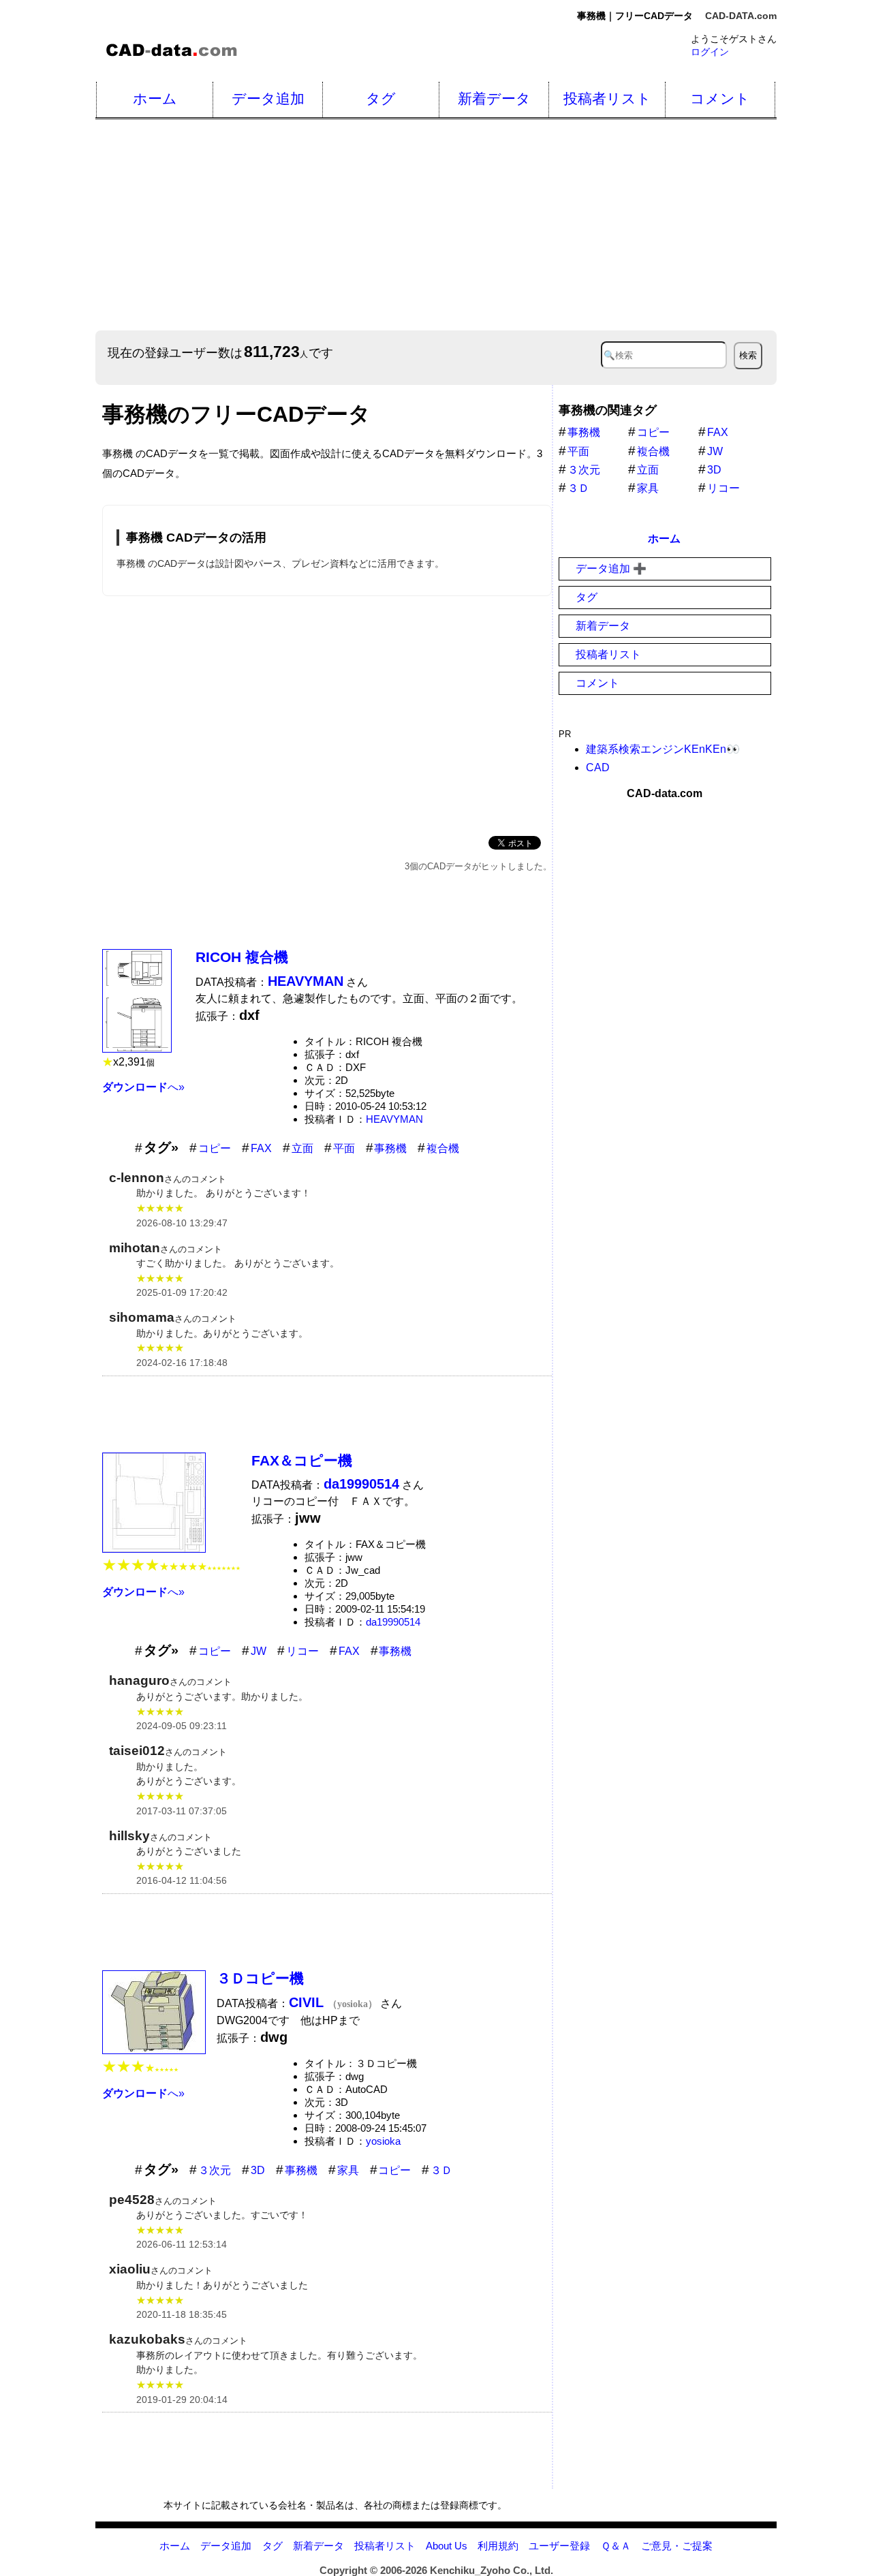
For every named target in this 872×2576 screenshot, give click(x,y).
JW (259, 1651)
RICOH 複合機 (242, 957)
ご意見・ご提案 (677, 2546)
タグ (381, 98)
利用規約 (498, 2546)
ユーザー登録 (559, 2546)
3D (258, 2170)
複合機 (443, 1148)
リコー (302, 1651)
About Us (447, 2546)
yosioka (383, 2141)
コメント (720, 98)
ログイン (710, 52)
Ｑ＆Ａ (616, 2546)
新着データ (494, 98)
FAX (261, 1148)
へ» (143, 1087)
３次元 (215, 2170)
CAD (598, 767)
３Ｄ (441, 2170)
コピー (215, 1148)
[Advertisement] (327, 713)
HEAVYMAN (394, 1119)
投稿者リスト (607, 98)
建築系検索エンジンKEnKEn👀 (663, 749)
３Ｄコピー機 (260, 1978)
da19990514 (393, 1622)
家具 (348, 2170)
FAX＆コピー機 (302, 1460)
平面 (344, 1148)
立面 (302, 1148)
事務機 (390, 1148)
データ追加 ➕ (611, 569)
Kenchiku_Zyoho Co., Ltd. (492, 2570)
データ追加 (268, 98)
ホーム (155, 98)
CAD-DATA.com (741, 16)
